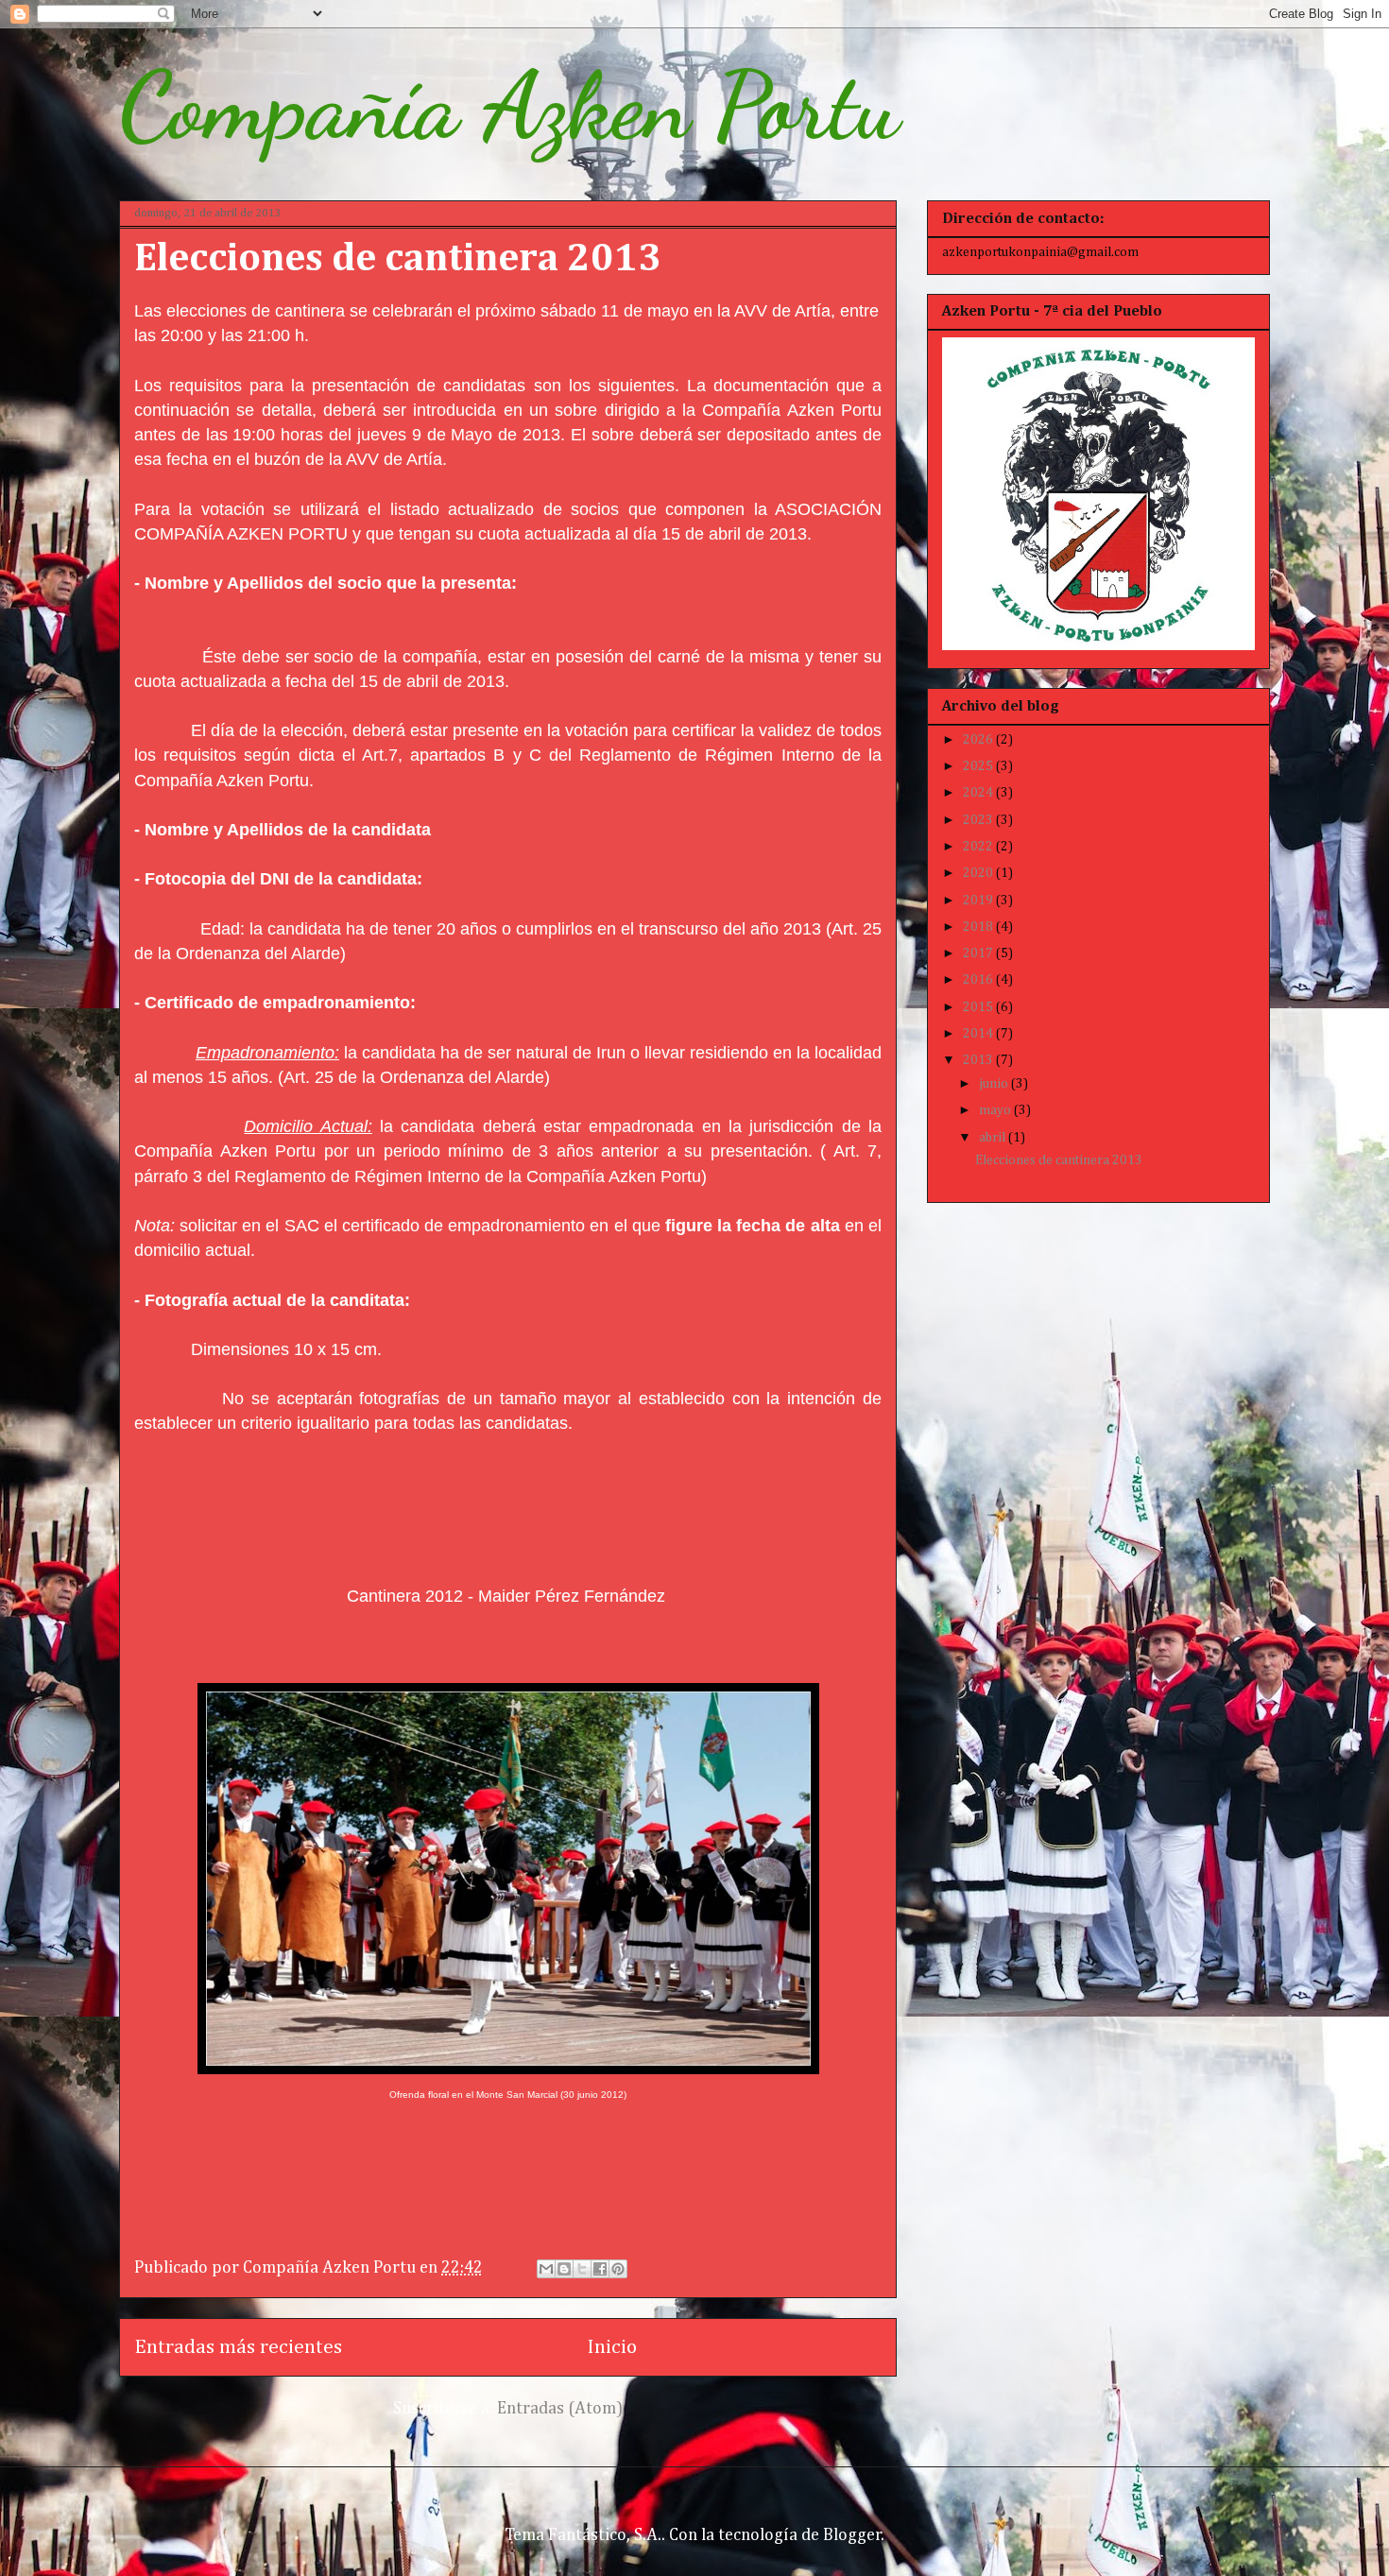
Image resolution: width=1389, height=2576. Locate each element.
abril (994, 1138)
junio (995, 1084)
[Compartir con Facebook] (600, 2269)
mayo (996, 1110)
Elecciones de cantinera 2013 (398, 259)
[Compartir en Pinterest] (618, 2269)
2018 (979, 927)
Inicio (612, 2347)
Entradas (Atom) (560, 2409)
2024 (979, 793)
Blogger (852, 2535)
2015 (979, 1007)
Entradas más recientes (238, 2347)
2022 (979, 847)
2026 (979, 740)
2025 (979, 766)
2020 (979, 873)
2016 (979, 980)
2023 (979, 820)
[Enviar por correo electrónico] (546, 2269)
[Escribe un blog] (564, 2269)
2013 (979, 1060)
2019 (979, 901)
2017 (979, 953)
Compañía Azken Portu (509, 106)
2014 (979, 1034)
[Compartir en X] (582, 2269)
